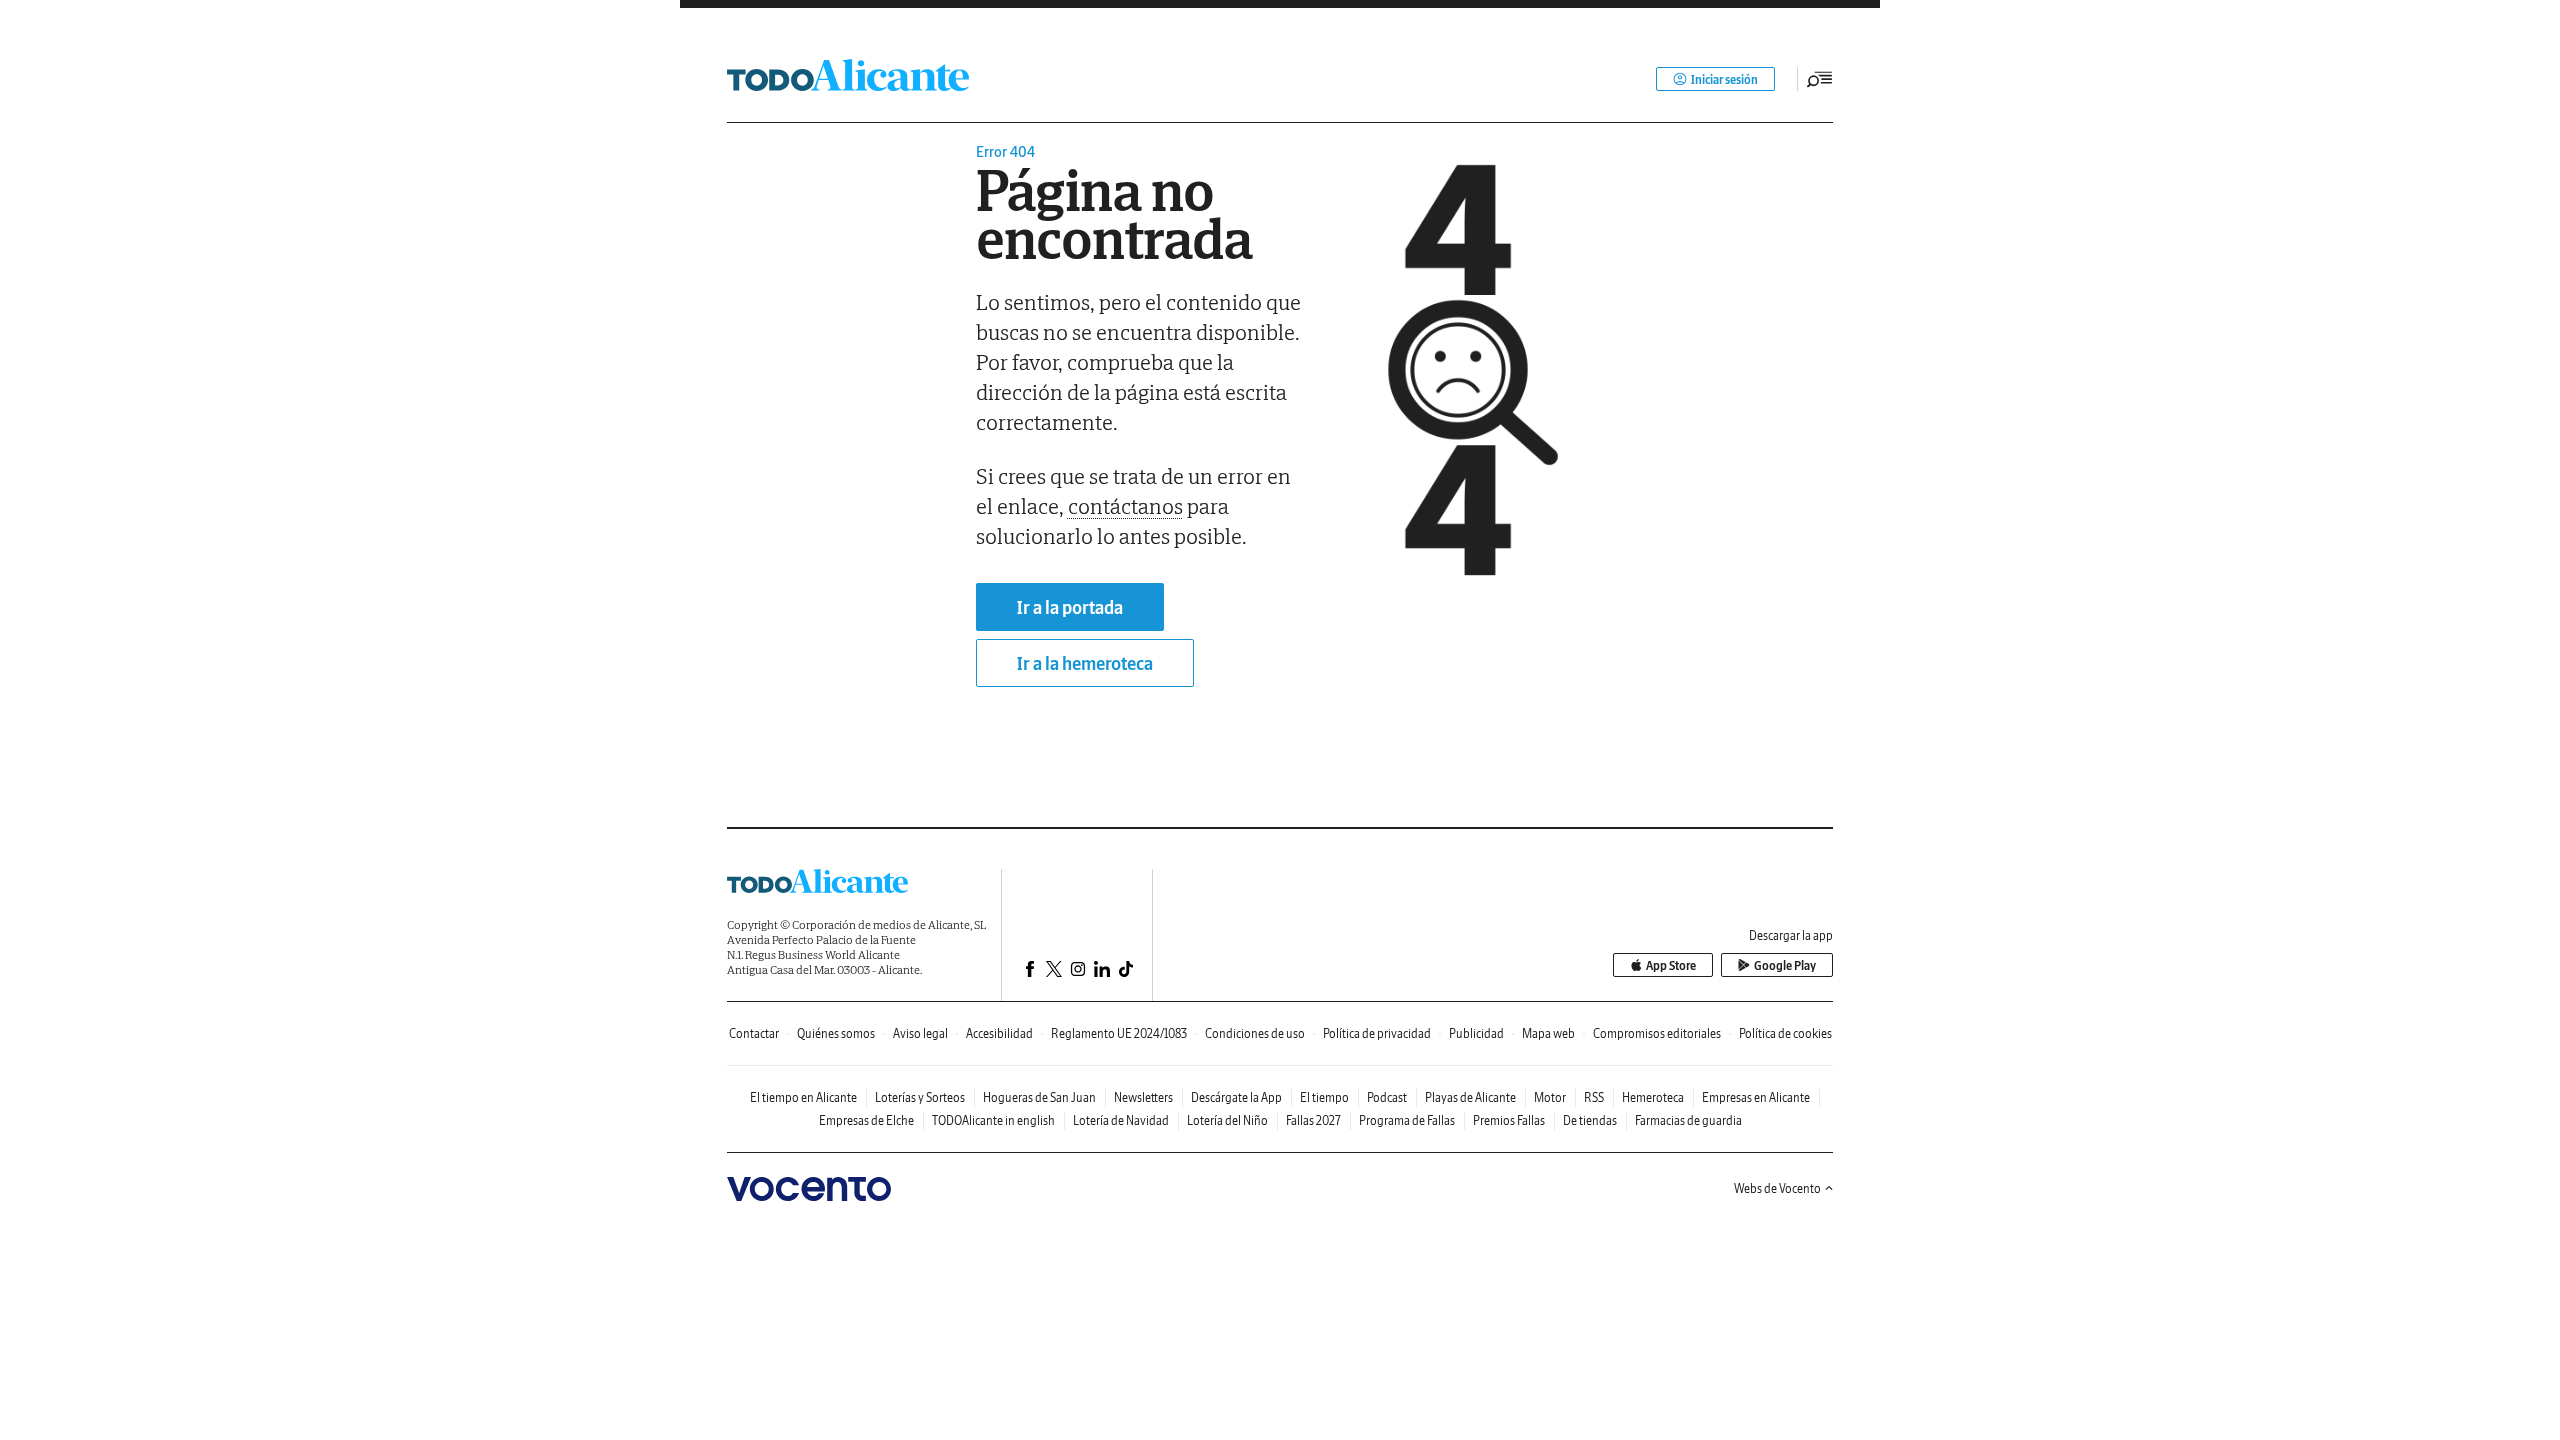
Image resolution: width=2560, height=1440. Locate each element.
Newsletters (1143, 1097)
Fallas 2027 (1313, 1120)
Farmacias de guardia (1688, 1120)
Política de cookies (1785, 1033)
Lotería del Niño (1227, 1120)
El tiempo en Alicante (803, 1097)
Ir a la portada (1070, 607)
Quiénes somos (836, 1033)
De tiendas (1590, 1120)
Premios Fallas (1509, 1120)
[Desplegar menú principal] (1820, 79)
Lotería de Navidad (1121, 1120)
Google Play (1785, 965)
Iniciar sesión (1724, 79)
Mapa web (1548, 1033)
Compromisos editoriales (1657, 1033)
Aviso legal (920, 1033)
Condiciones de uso (1255, 1033)
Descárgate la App (1236, 1097)
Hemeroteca (1653, 1097)
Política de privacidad (1377, 1033)
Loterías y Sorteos (920, 1097)
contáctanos (1125, 506)
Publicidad (1476, 1033)
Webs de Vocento (1777, 1188)
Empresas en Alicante (1756, 1097)
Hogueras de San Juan (1039, 1097)
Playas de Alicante (1470, 1097)
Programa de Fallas (1407, 1120)
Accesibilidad (999, 1033)
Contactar (754, 1033)
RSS (1594, 1097)
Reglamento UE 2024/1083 (1119, 1033)
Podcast (1387, 1097)
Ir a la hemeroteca (1085, 663)
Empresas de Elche (866, 1120)
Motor (1550, 1097)
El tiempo (1324, 1097)
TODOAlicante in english (993, 1120)
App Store (1671, 965)
